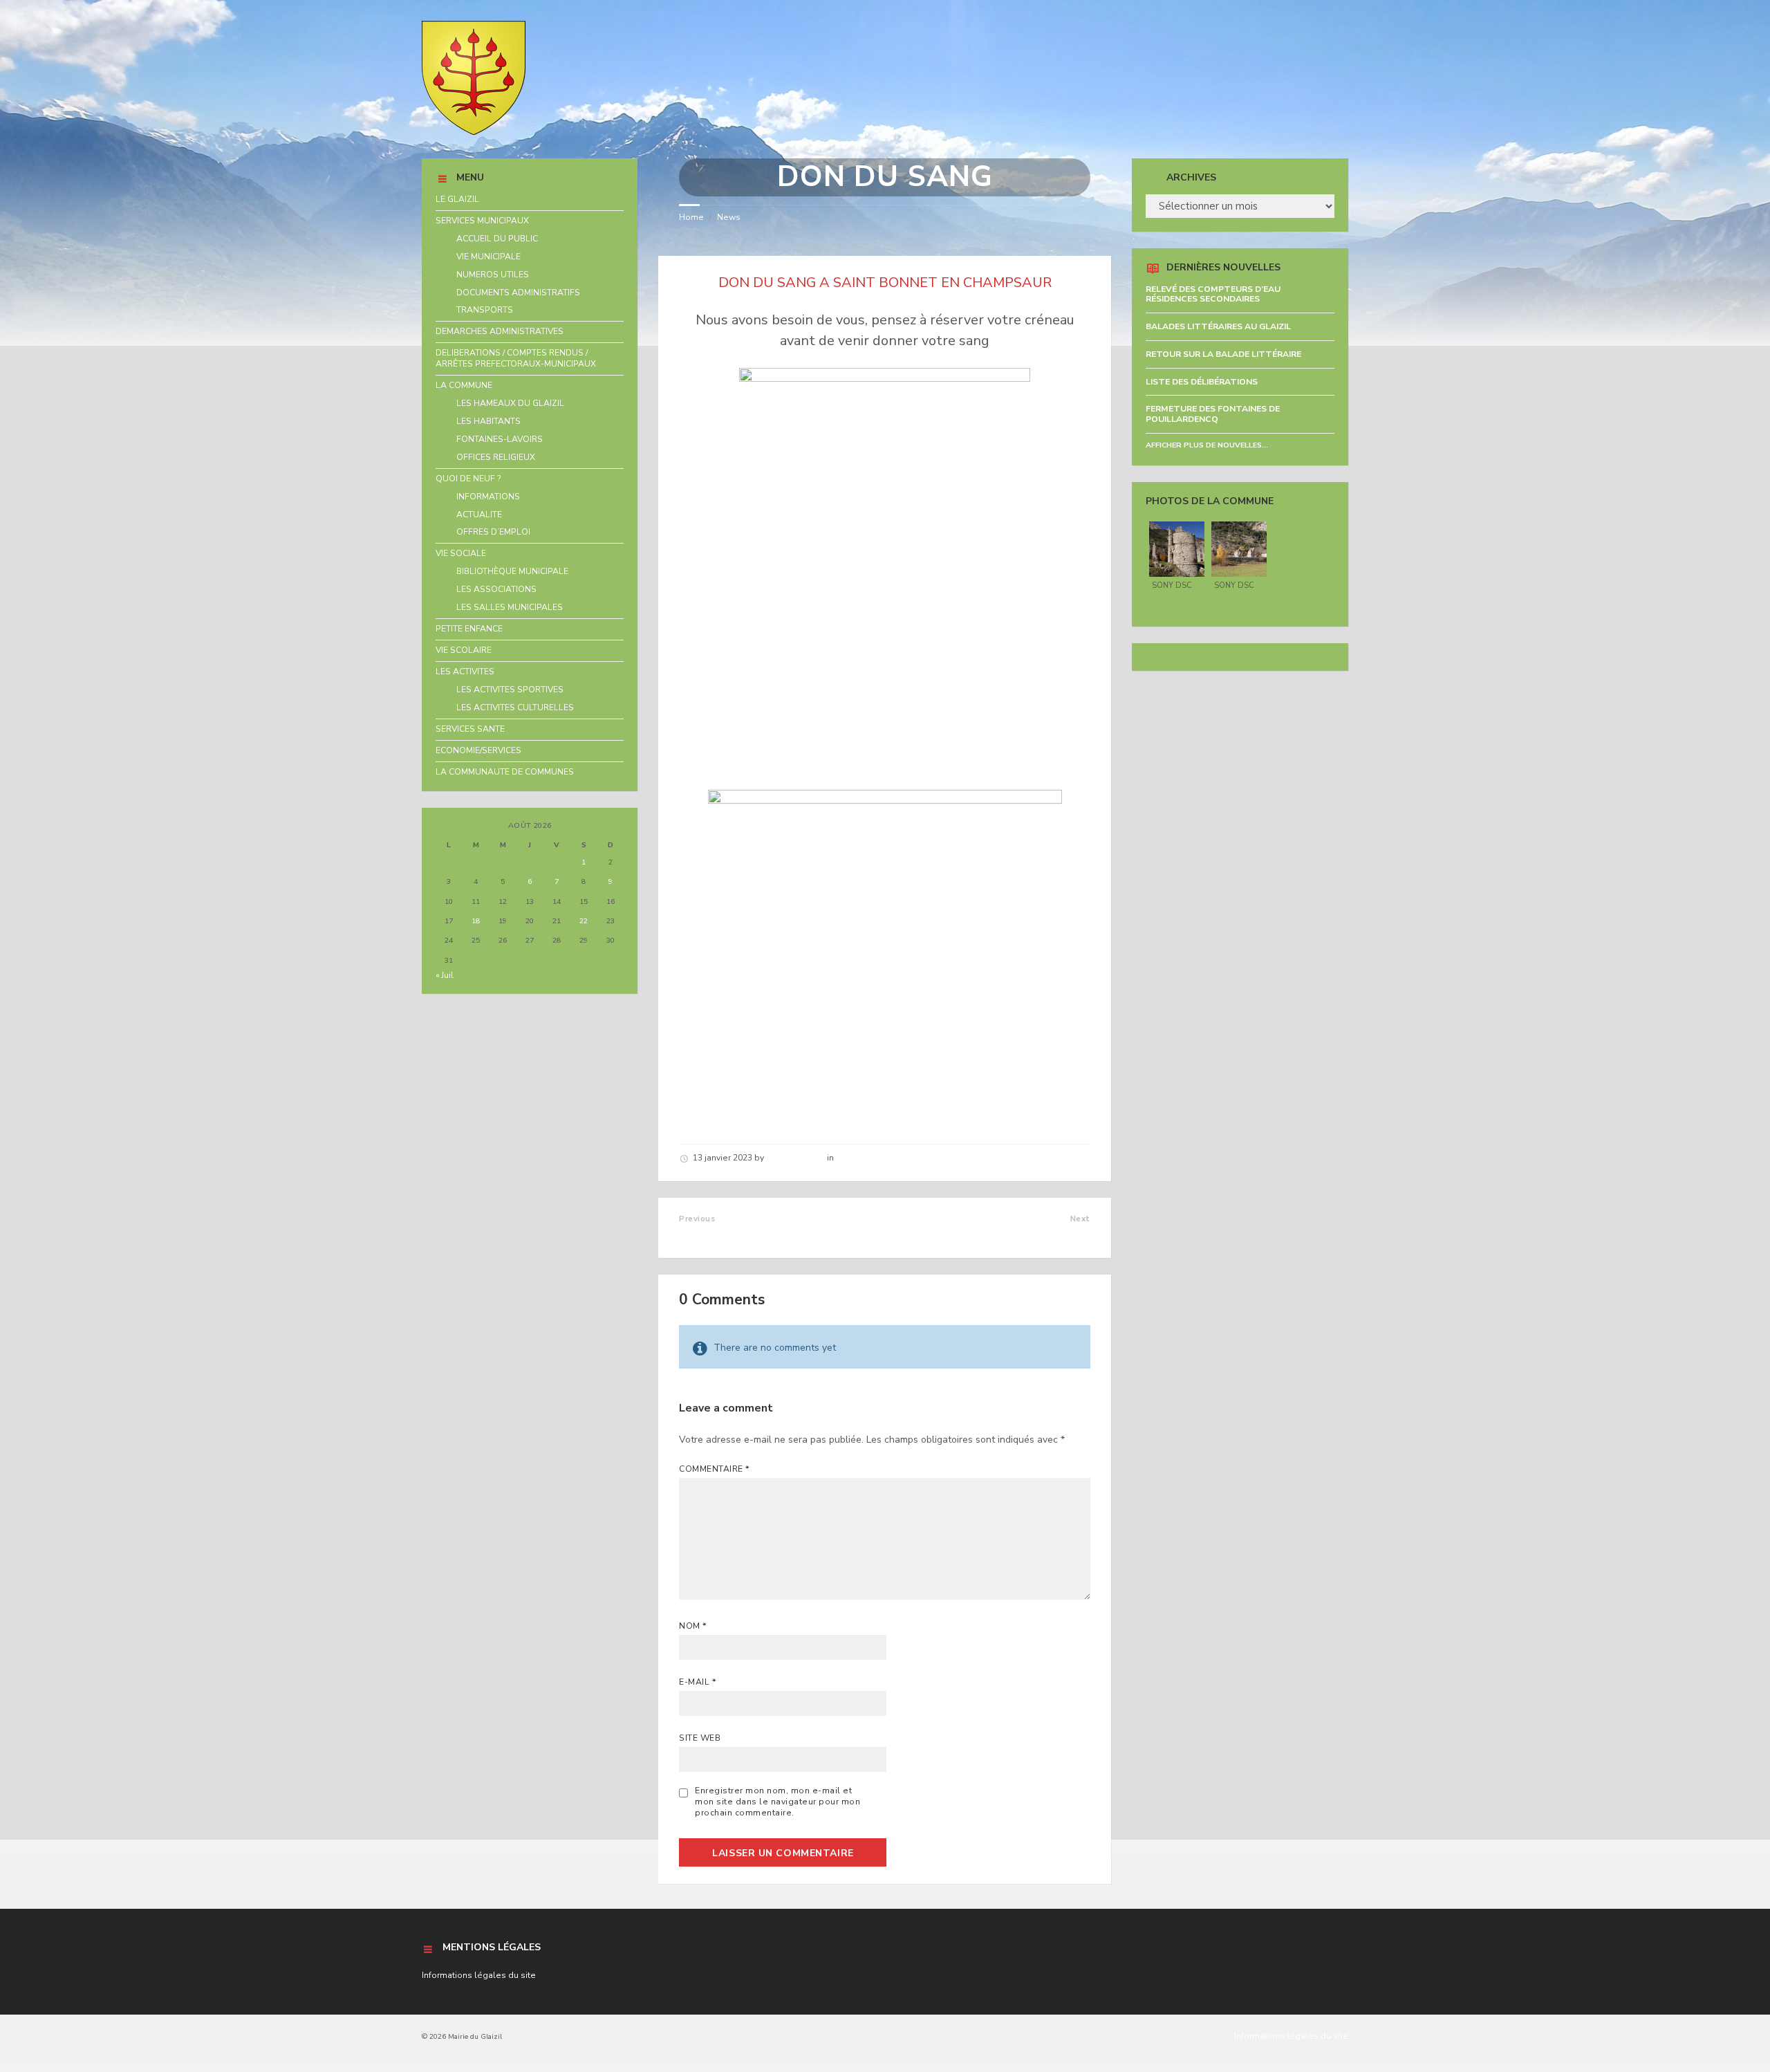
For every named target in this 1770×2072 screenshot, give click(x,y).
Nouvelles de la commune (889, 1158)
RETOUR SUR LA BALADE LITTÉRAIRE (1223, 354)
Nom (693, 1626)
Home (691, 217)
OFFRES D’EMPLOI (493, 532)
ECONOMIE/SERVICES (478, 750)
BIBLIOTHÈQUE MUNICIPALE (512, 571)
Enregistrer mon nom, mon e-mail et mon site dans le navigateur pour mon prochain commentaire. (777, 1802)
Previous (697, 1219)
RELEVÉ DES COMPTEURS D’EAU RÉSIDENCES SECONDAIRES (1213, 294)
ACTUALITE (479, 515)
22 (584, 921)
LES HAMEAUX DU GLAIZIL (510, 403)
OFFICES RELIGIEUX (496, 457)
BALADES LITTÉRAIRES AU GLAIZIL (1218, 326)
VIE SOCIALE (461, 553)
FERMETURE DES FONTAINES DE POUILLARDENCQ (1213, 414)
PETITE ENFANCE (469, 629)
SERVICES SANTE (470, 729)
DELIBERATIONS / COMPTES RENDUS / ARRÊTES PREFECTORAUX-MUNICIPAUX (516, 358)
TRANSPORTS (485, 310)
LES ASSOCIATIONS (496, 589)
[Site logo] (474, 132)
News (729, 217)
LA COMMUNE (464, 385)
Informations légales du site (479, 1975)
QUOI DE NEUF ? (468, 479)
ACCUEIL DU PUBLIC (497, 239)
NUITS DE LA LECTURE (739, 1234)
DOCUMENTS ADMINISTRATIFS (518, 293)
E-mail (698, 1682)
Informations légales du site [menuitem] (1291, 2036)
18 (476, 921)
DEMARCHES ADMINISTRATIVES (500, 331)
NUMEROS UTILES (493, 275)
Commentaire (714, 1469)
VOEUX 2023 (1057, 1234)
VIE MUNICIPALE (488, 257)
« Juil (445, 975)
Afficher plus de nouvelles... (1207, 445)
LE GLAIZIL (457, 199)
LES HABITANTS (488, 421)
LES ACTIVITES (465, 672)
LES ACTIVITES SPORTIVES (510, 690)
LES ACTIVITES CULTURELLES (515, 707)
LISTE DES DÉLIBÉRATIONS (1202, 382)
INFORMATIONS (488, 497)
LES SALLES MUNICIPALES (510, 607)
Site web (700, 1738)
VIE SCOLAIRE (464, 650)
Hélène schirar (795, 1158)
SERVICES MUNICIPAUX (482, 221)
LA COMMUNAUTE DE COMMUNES (505, 772)
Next (1080, 1219)
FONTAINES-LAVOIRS (500, 439)
